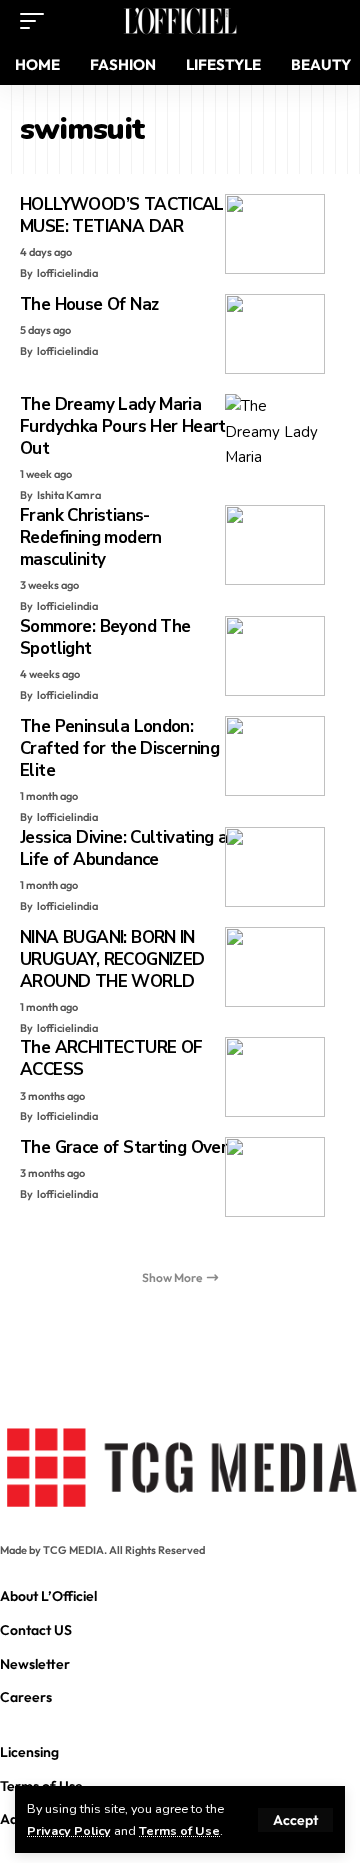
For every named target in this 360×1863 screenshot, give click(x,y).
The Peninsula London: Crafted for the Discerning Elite (119, 748)
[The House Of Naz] (275, 334)
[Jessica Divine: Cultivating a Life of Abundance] (275, 867)
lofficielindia (67, 273)
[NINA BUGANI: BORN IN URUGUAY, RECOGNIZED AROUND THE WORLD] (275, 967)
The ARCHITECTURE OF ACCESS (111, 1058)
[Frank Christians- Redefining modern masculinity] (275, 545)
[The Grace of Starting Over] (275, 1177)
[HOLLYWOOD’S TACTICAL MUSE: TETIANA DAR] (275, 234)
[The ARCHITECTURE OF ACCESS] (275, 1077)
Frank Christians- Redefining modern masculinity (91, 537)
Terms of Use (179, 1830)
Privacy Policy (69, 1830)
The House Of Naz (89, 304)
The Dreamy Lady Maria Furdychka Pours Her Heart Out (123, 426)
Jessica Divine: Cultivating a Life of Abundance (123, 848)
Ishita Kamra (69, 495)
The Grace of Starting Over (123, 1147)
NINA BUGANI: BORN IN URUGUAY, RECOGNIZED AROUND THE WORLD (112, 959)
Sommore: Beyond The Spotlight (105, 637)
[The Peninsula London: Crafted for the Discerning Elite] (275, 756)
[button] (295, 1820)
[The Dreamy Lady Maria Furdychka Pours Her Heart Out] (275, 434)
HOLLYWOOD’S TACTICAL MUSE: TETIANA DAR (122, 215)
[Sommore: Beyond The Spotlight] (275, 656)
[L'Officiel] (180, 21)
